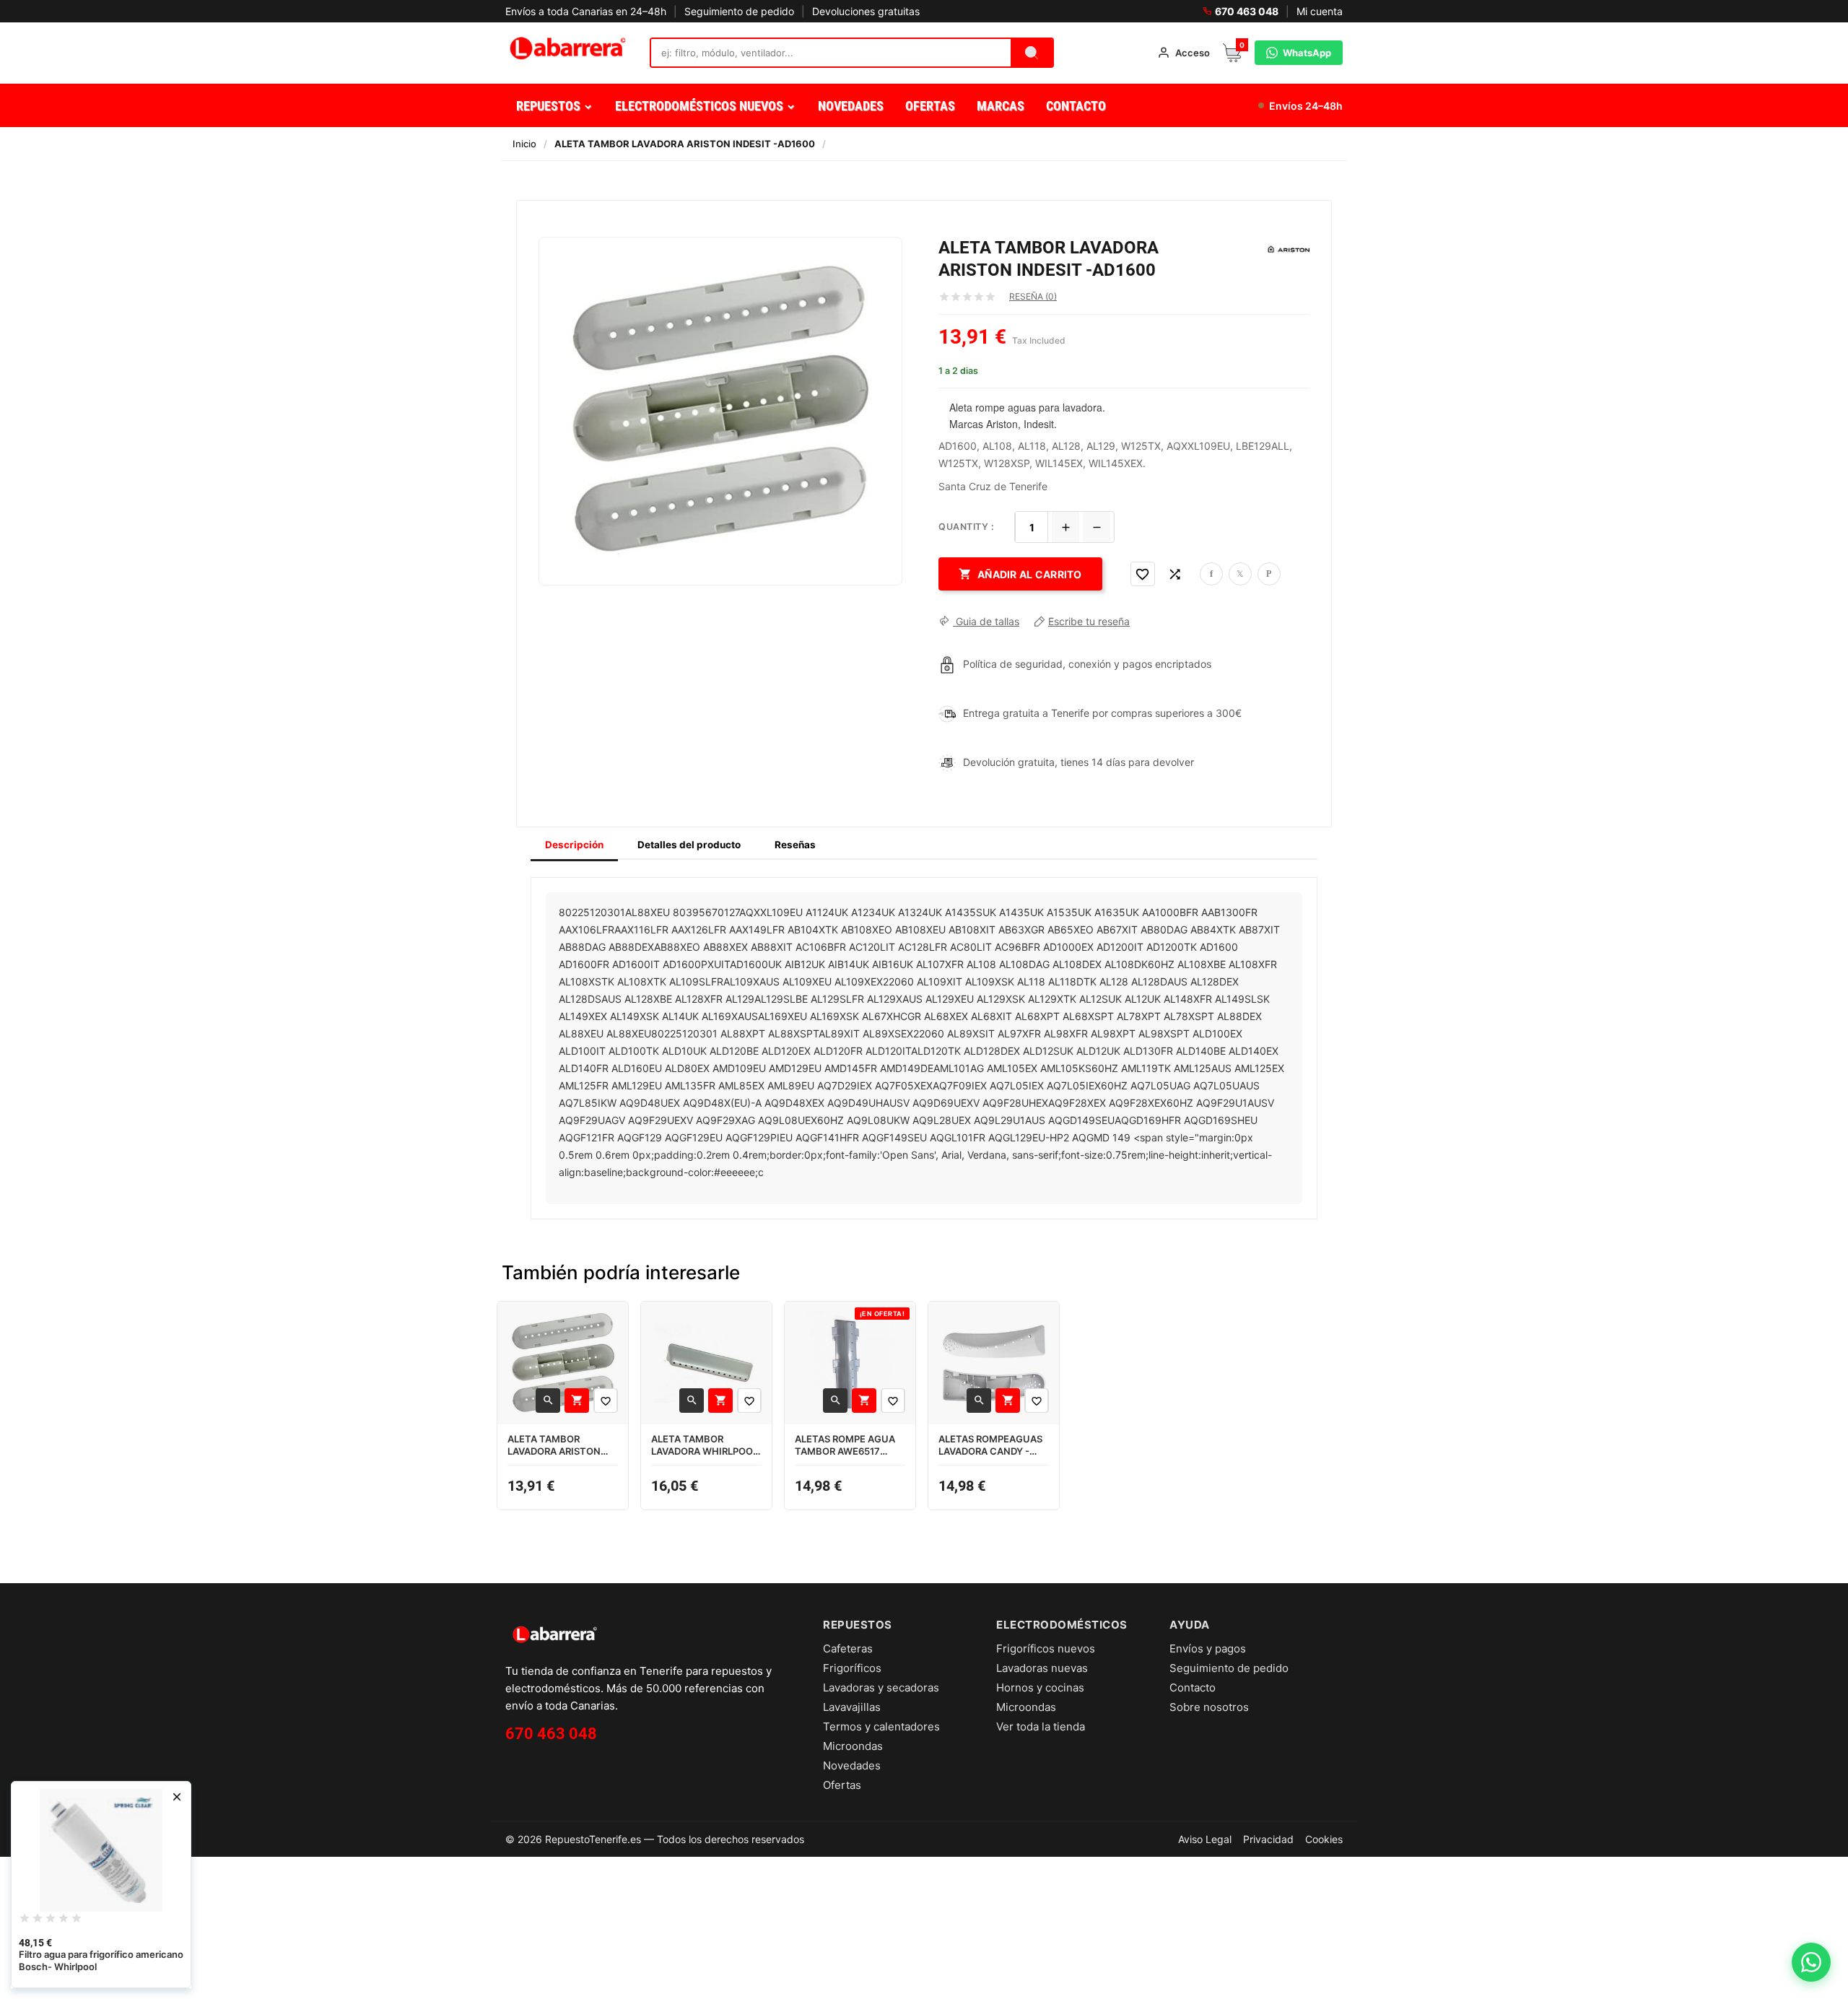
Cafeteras (848, 1649)
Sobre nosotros (1209, 1707)
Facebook (1211, 574)
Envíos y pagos (1208, 1649)
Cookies (1324, 1839)
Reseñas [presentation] (795, 845)
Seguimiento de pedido (739, 11)
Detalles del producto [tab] (689, 845)
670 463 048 (1247, 11)
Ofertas (842, 1785)
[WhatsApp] (1811, 1962)
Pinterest (1269, 574)
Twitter (1240, 574)
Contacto (1193, 1687)
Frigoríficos (852, 1668)
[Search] (1032, 53)
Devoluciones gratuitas (866, 11)
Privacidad (1268, 1839)
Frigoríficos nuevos (1046, 1649)
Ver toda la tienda (1041, 1726)
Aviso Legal (1205, 1839)
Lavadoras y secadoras (881, 1687)
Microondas (853, 1746)
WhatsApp (1307, 53)
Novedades (852, 1765)
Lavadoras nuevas (1042, 1668)
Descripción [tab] (574, 845)
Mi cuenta (1320, 11)
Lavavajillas (852, 1707)
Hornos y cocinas (1040, 1687)
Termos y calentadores (881, 1726)
